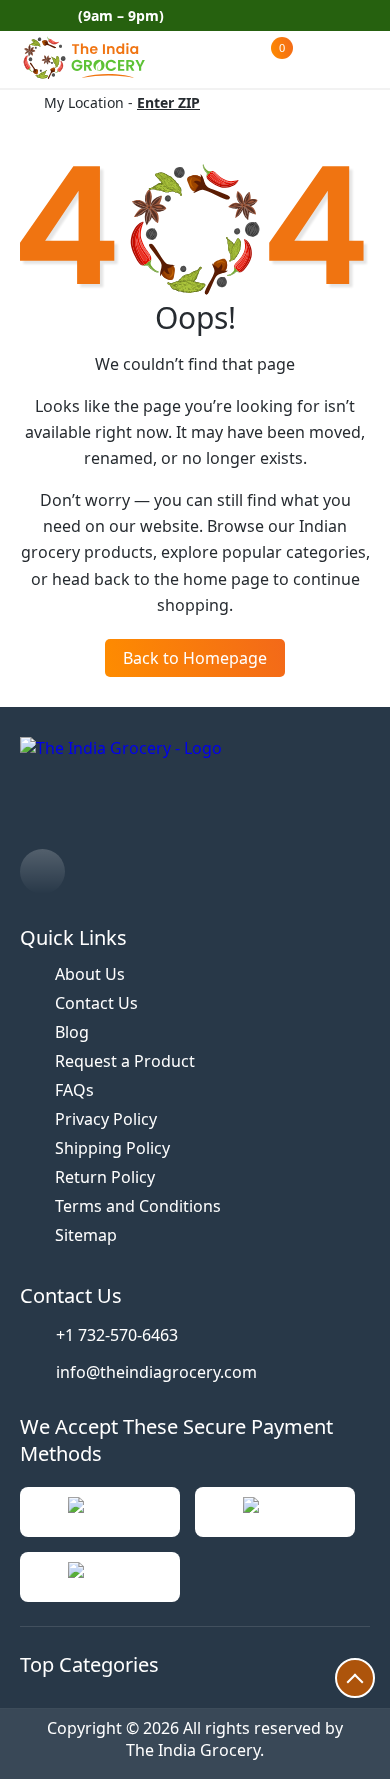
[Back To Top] (355, 1678)
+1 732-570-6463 (117, 1335)
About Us (90, 974)
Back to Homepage (195, 658)
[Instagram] (42, 871)
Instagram (362, 16)
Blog (72, 1032)
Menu (350, 59)
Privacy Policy (106, 1119)
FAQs (74, 1090)
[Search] (191, 60)
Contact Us (96, 1003)
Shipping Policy (112, 1148)
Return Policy (105, 1177)
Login (318, 59)
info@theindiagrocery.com (156, 1372)
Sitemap (86, 1235)
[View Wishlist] (231, 59)
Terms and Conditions (138, 1206)
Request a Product (125, 1061)
